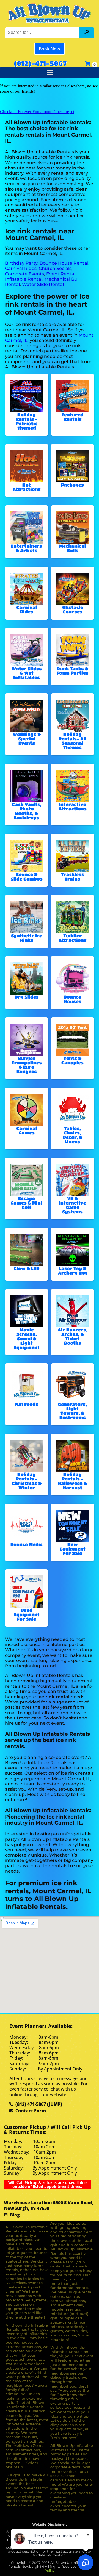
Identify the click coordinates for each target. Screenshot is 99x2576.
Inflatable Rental (24, 279)
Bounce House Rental (64, 263)
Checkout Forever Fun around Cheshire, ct (37, 112)
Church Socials (55, 268)
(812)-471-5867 (40, 63)
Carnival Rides (21, 268)
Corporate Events (24, 274)
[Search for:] (43, 32)
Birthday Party (21, 263)
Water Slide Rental (43, 284)
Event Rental (61, 274)
